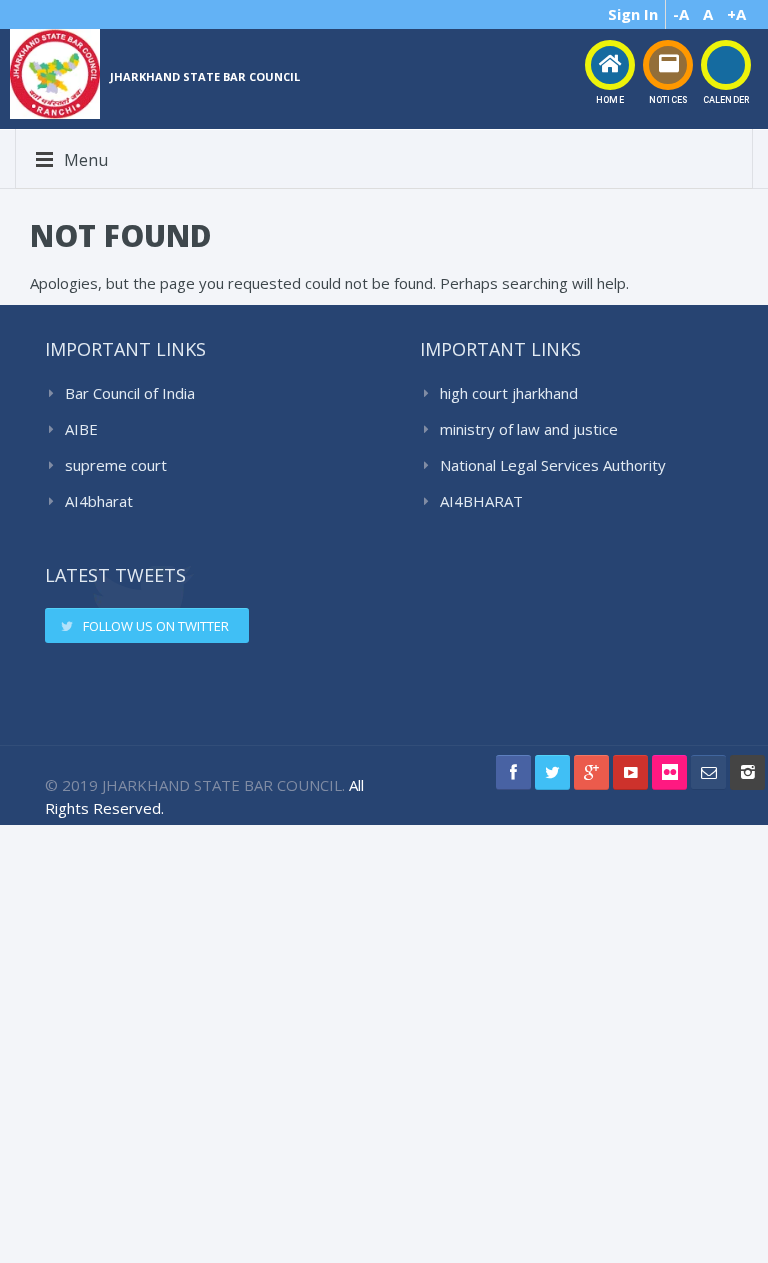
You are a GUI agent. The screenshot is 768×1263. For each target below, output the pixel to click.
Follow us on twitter (156, 626)
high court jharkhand (509, 393)
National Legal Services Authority (553, 465)
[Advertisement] (390, 1041)
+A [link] (736, 14)
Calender (726, 100)
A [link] (708, 14)
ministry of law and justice (529, 429)
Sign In (633, 14)
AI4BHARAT (481, 501)
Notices (668, 100)
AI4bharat (99, 501)
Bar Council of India (130, 393)
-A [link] (681, 14)
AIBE (81, 429)
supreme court (116, 465)
